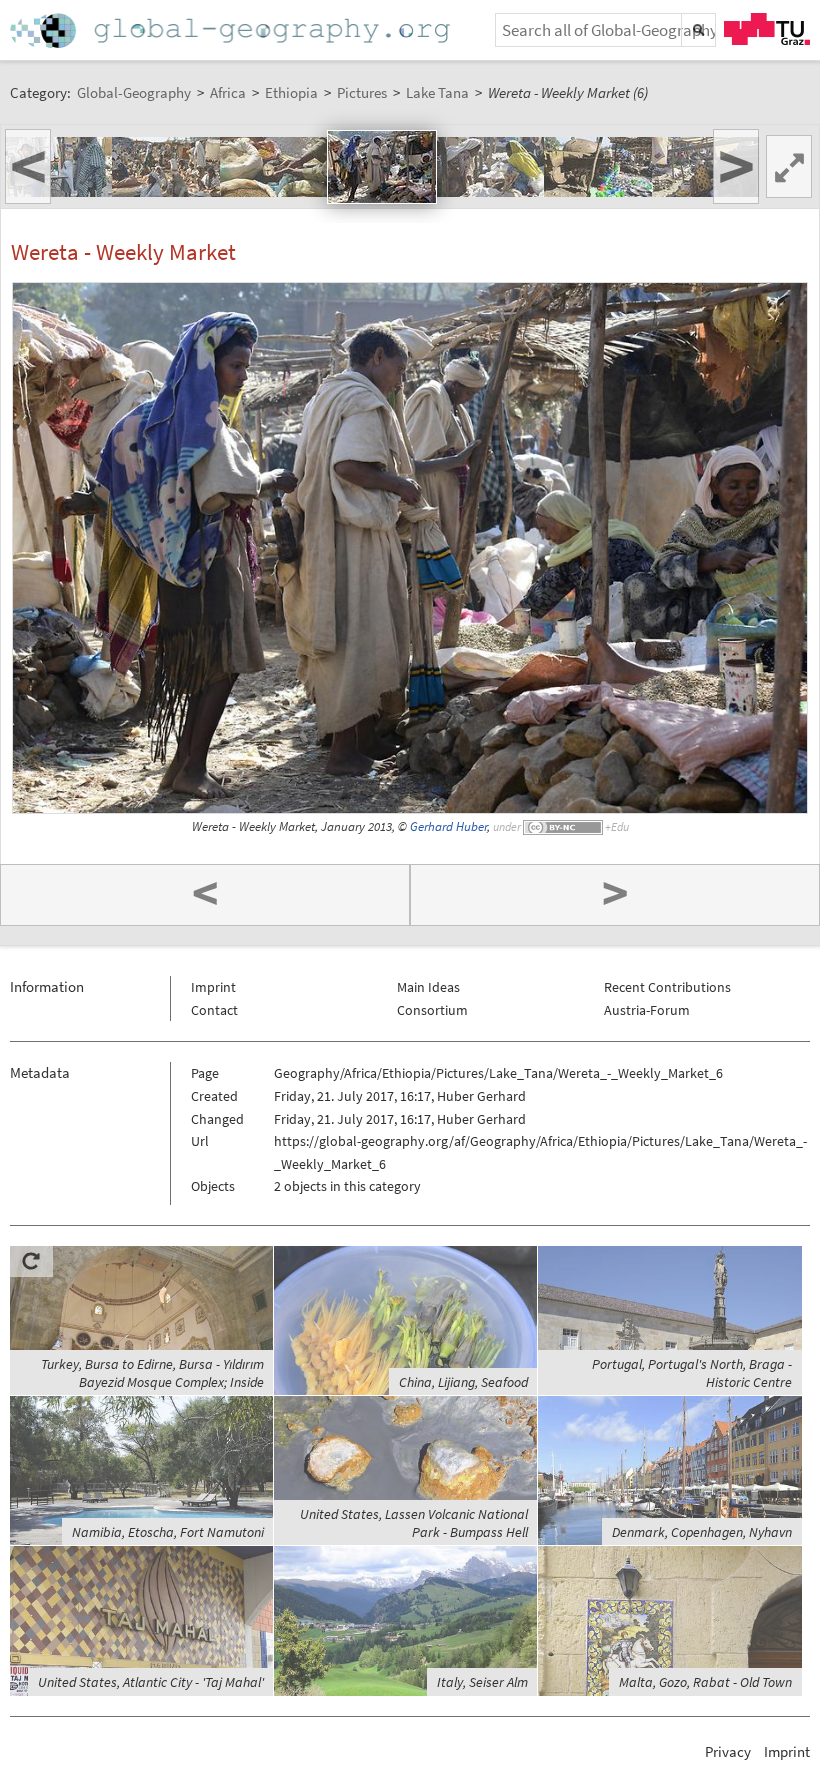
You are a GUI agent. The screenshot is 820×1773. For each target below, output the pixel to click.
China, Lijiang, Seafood (463, 1382)
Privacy (728, 1751)
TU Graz (767, 29)
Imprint (213, 987)
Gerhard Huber (448, 826)
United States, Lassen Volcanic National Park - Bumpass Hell (414, 1523)
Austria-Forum (647, 1010)
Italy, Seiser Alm (482, 1682)
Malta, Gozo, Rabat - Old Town (705, 1682)
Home (232, 30)
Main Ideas (428, 987)
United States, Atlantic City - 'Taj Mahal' (151, 1682)
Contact (214, 1010)
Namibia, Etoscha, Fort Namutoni (168, 1532)
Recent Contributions (667, 987)
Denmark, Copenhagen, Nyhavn (702, 1532)
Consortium (432, 1010)
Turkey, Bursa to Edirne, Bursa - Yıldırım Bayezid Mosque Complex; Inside (152, 1373)
